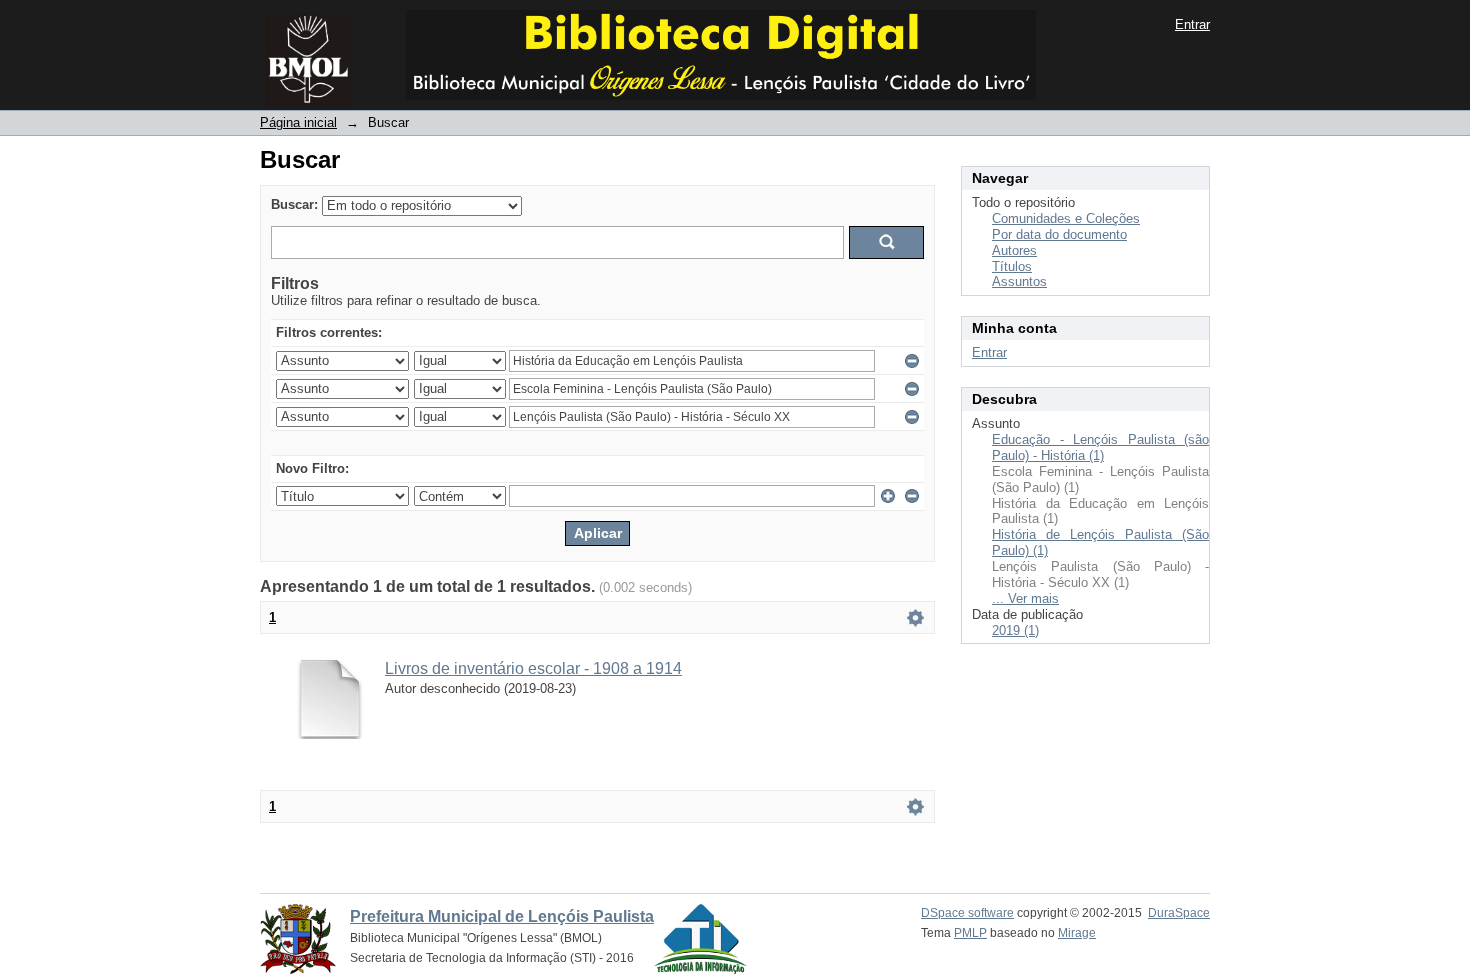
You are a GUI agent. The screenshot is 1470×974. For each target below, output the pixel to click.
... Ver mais (1025, 598)
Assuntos (1019, 281)
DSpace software (967, 913)
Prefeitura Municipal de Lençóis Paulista (502, 916)
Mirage (1077, 933)
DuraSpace (1179, 913)
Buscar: (294, 204)
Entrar (1192, 24)
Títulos (1012, 266)
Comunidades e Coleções (1066, 218)
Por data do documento (1059, 234)
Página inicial (298, 122)
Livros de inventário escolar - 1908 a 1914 (533, 668)
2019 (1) (1015, 630)
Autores (1014, 250)
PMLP (970, 933)
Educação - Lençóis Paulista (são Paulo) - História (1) (1100, 447)
